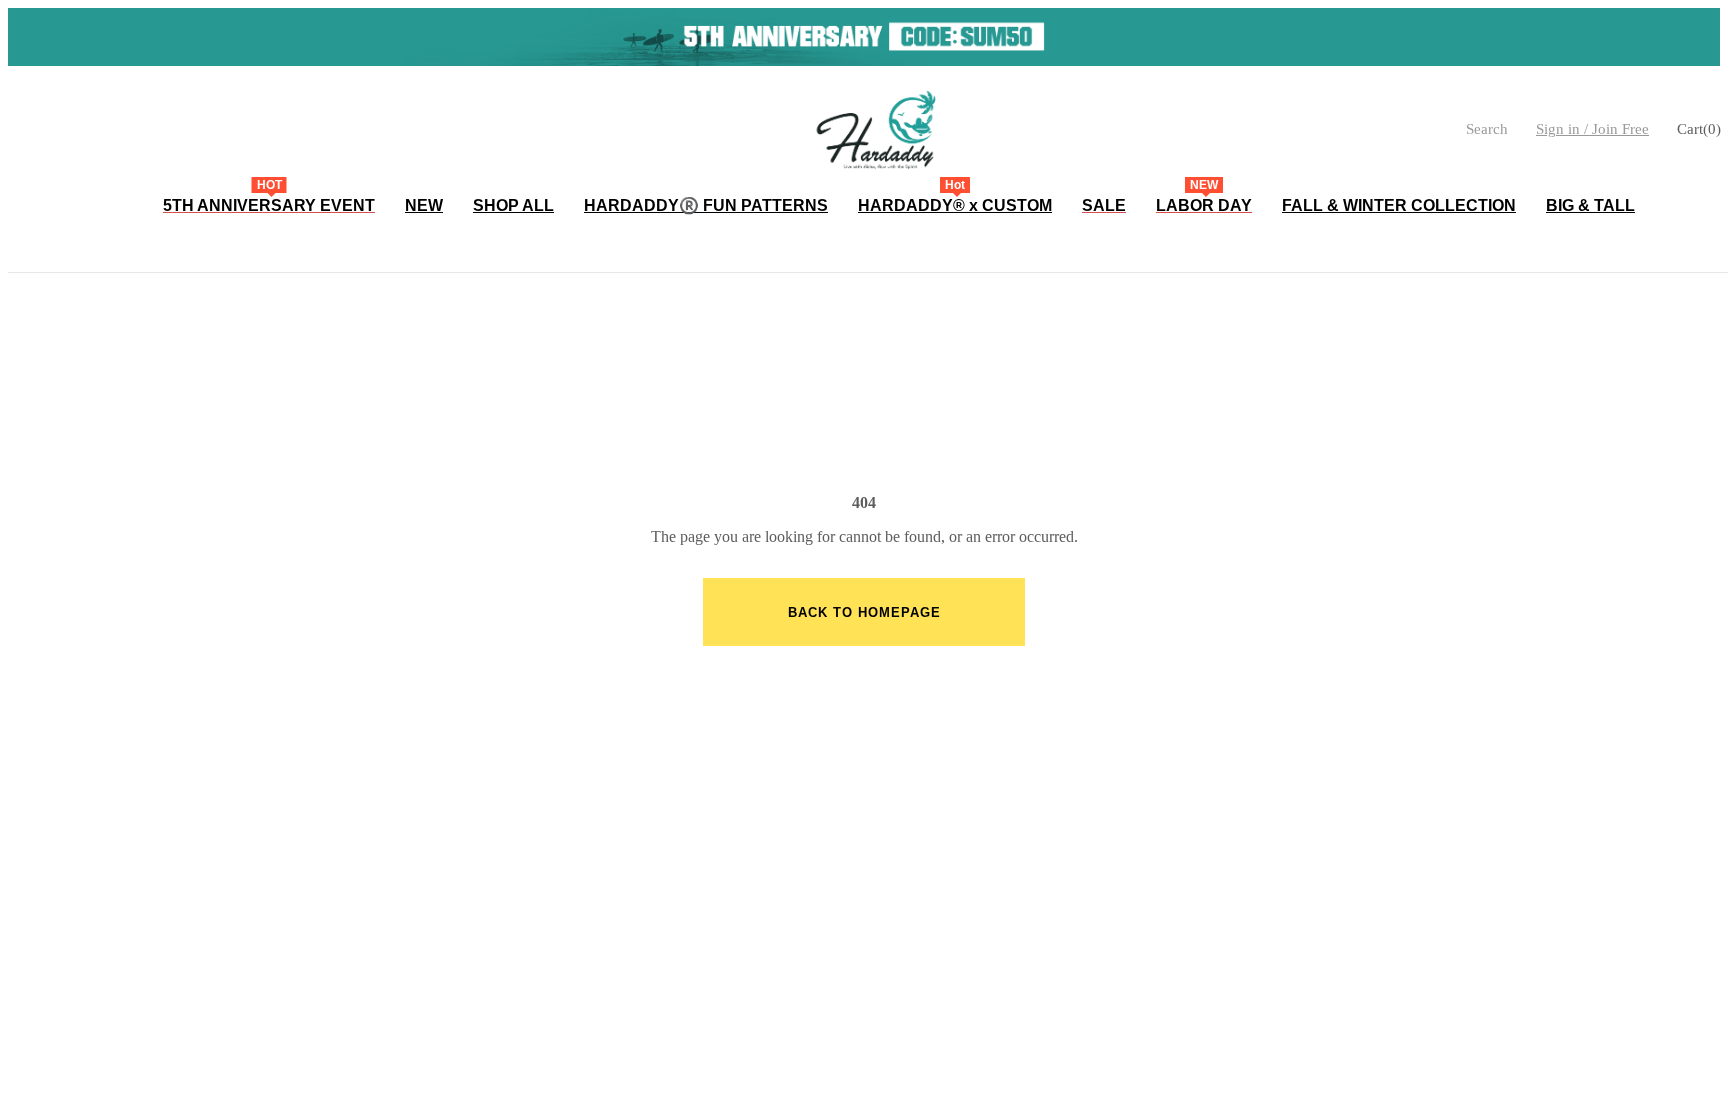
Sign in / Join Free (1592, 129)
